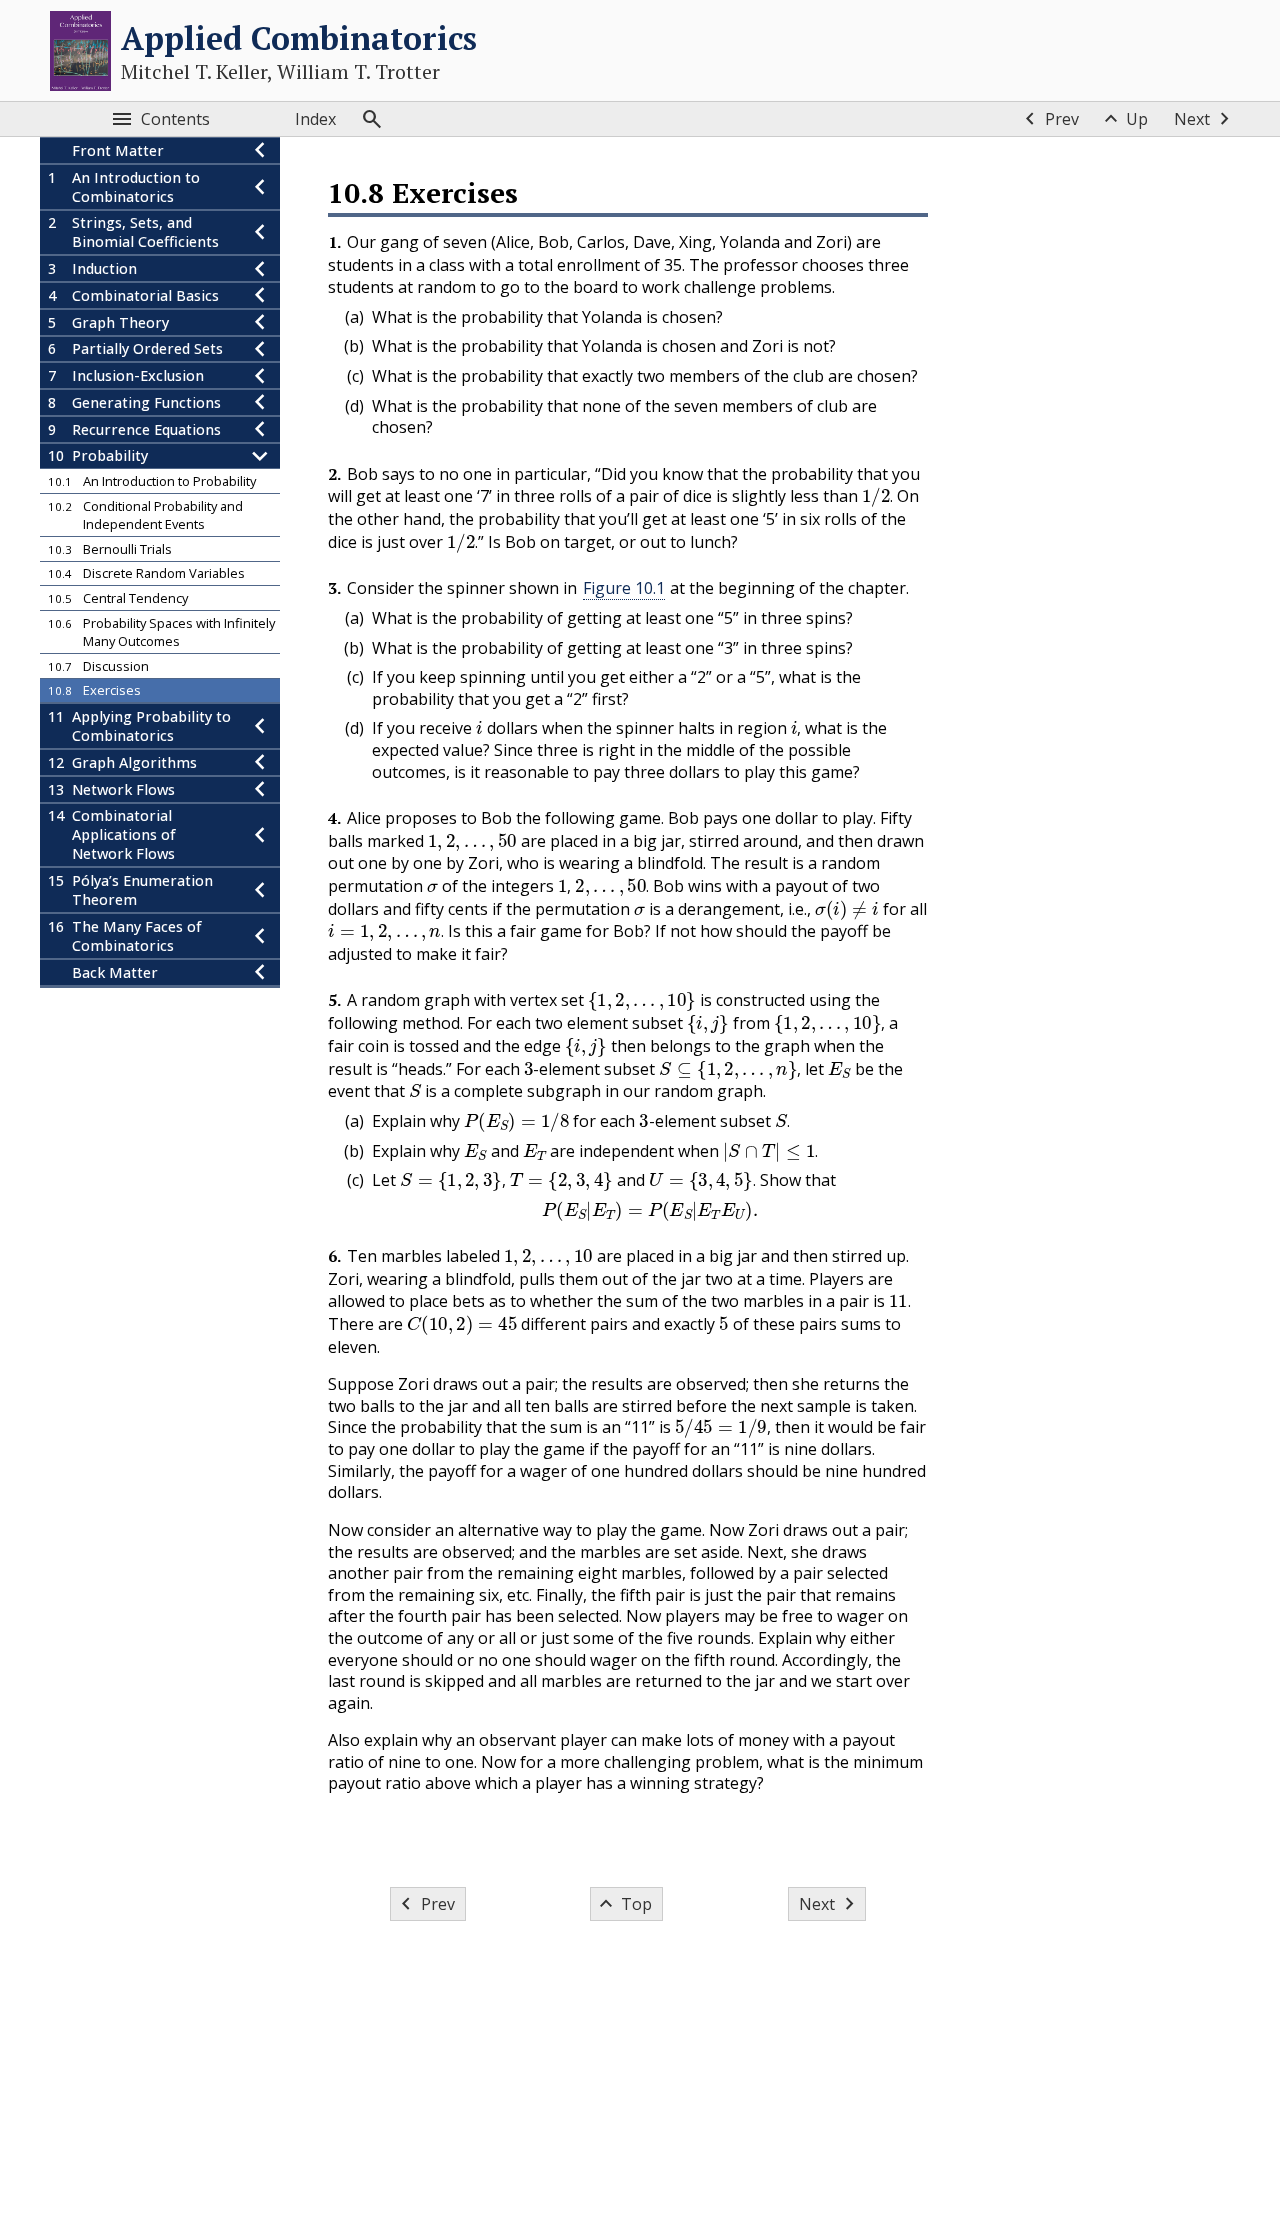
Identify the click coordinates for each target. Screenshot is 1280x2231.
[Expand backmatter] (260, 972)
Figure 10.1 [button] (624, 588)
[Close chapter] (260, 456)
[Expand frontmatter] (260, 150)
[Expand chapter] (260, 187)
